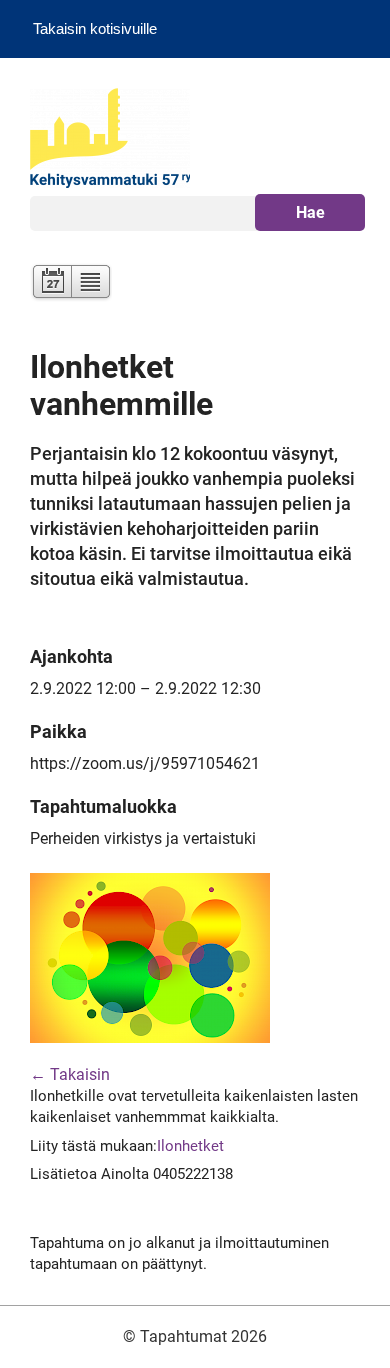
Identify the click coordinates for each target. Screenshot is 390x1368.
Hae (310, 212)
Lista (91, 283)
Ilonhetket (190, 1146)
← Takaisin (70, 1074)
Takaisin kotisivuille (95, 28)
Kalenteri (50, 283)
